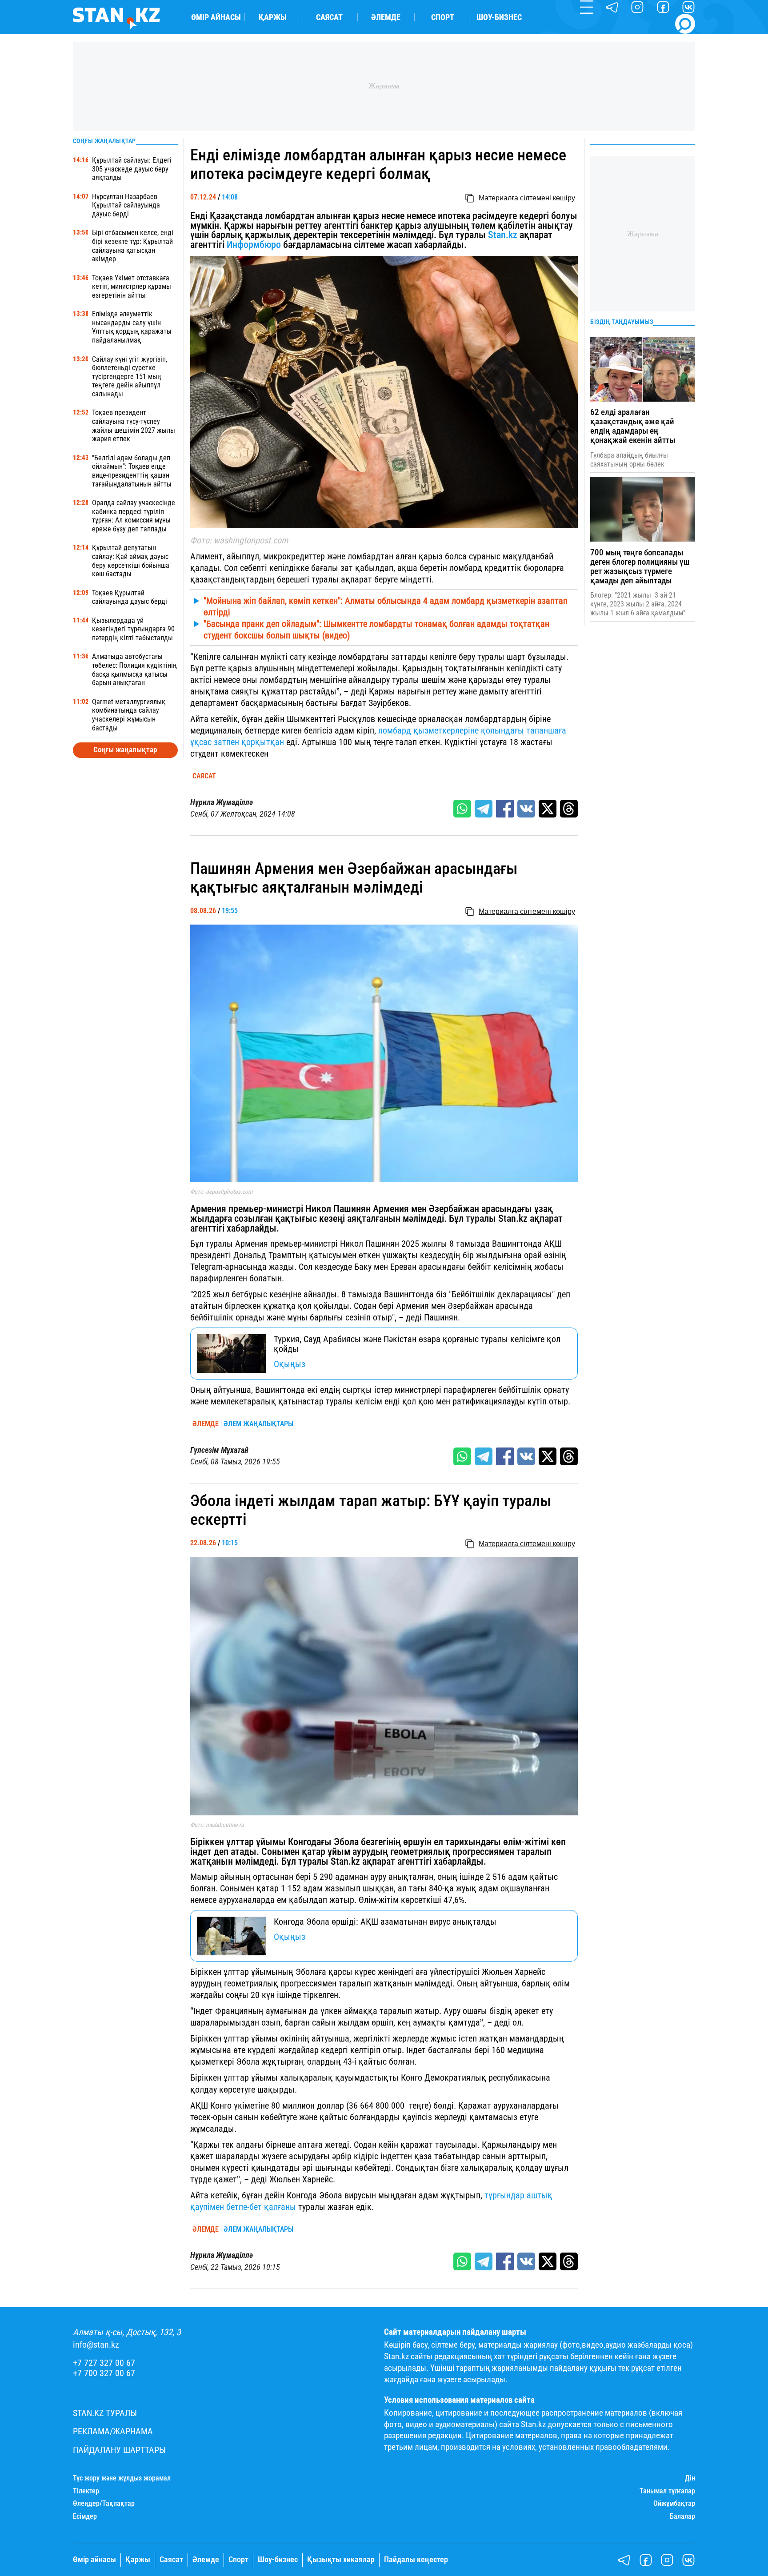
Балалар (682, 2516)
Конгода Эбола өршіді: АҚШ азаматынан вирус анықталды (385, 1922)
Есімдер (85, 2516)
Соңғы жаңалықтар (125, 750)
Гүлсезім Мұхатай (219, 1450)
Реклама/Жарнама (113, 2431)
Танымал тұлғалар (667, 2491)
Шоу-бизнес (499, 17)
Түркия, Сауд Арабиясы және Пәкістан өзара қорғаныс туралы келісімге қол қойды (417, 1344)
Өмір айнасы (216, 17)
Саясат (329, 17)
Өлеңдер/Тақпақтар (104, 2504)
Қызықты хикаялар (341, 2560)
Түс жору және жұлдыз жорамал (122, 2478)
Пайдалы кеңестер (416, 2560)
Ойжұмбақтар (674, 2504)
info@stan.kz (96, 2345)
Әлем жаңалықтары (258, 1424)
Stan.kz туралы (105, 2413)
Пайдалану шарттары (119, 2450)
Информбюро (254, 245)
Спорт (443, 17)
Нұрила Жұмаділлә (222, 802)
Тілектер (86, 2491)
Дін (690, 2478)
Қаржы (273, 17)
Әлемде (386, 17)
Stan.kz (503, 235)
